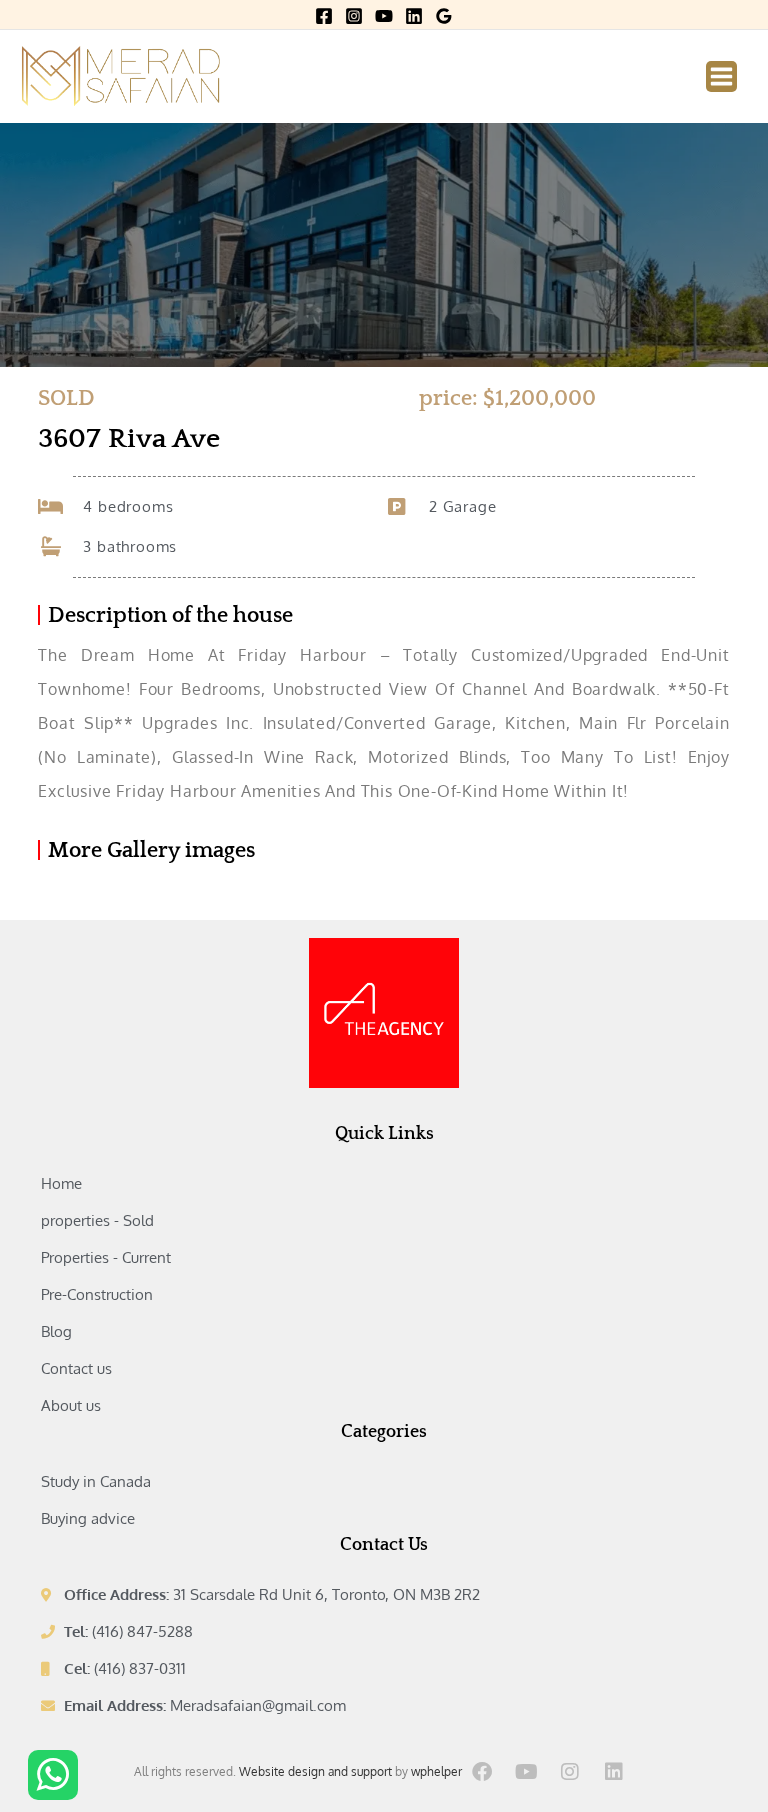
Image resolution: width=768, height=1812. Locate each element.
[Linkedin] (414, 16)
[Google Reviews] (444, 16)
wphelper (436, 1771)
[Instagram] (354, 16)
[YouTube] (384, 16)
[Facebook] (324, 16)
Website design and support (315, 1771)
